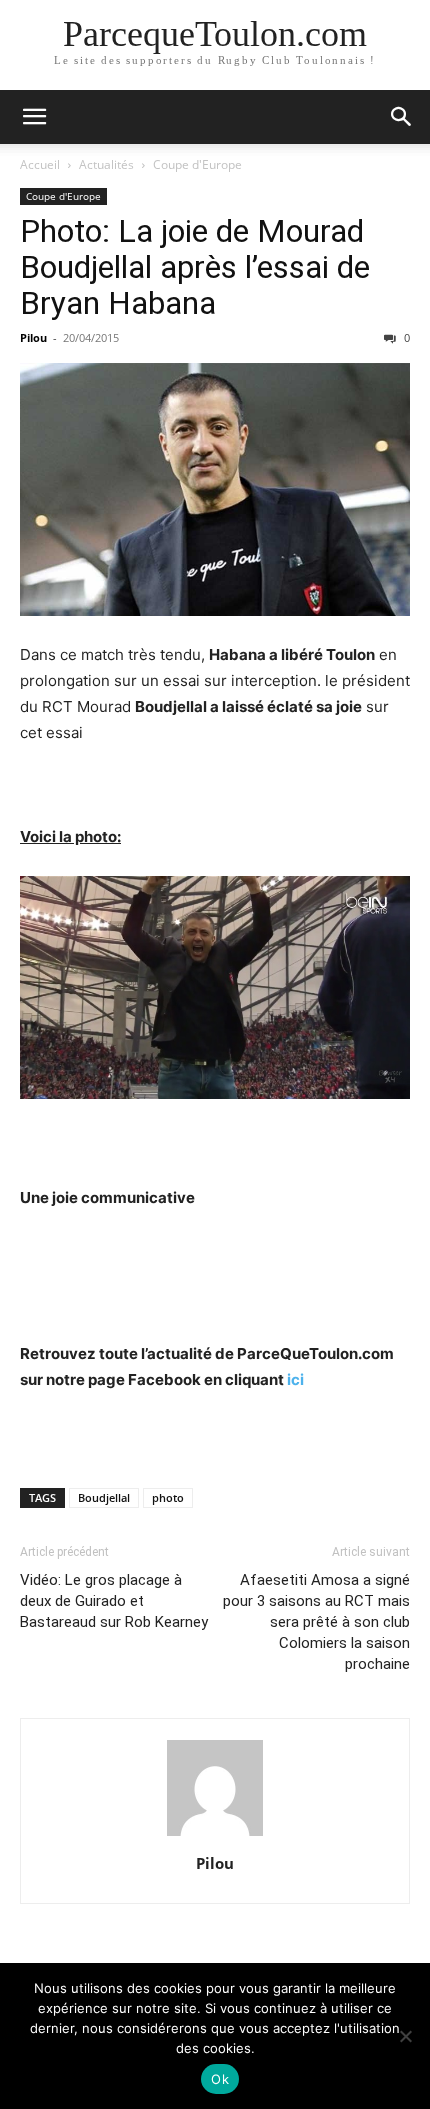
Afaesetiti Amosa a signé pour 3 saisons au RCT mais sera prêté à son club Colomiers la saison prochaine (316, 1622)
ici (295, 1379)
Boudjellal (104, 1497)
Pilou (33, 337)
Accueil (40, 164)
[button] (34, 117)
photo (168, 1497)
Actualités (106, 164)
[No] (405, 2036)
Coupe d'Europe (197, 164)
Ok (220, 2079)
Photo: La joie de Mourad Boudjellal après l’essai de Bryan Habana (195, 267)
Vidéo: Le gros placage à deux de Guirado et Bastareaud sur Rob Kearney (114, 1601)
